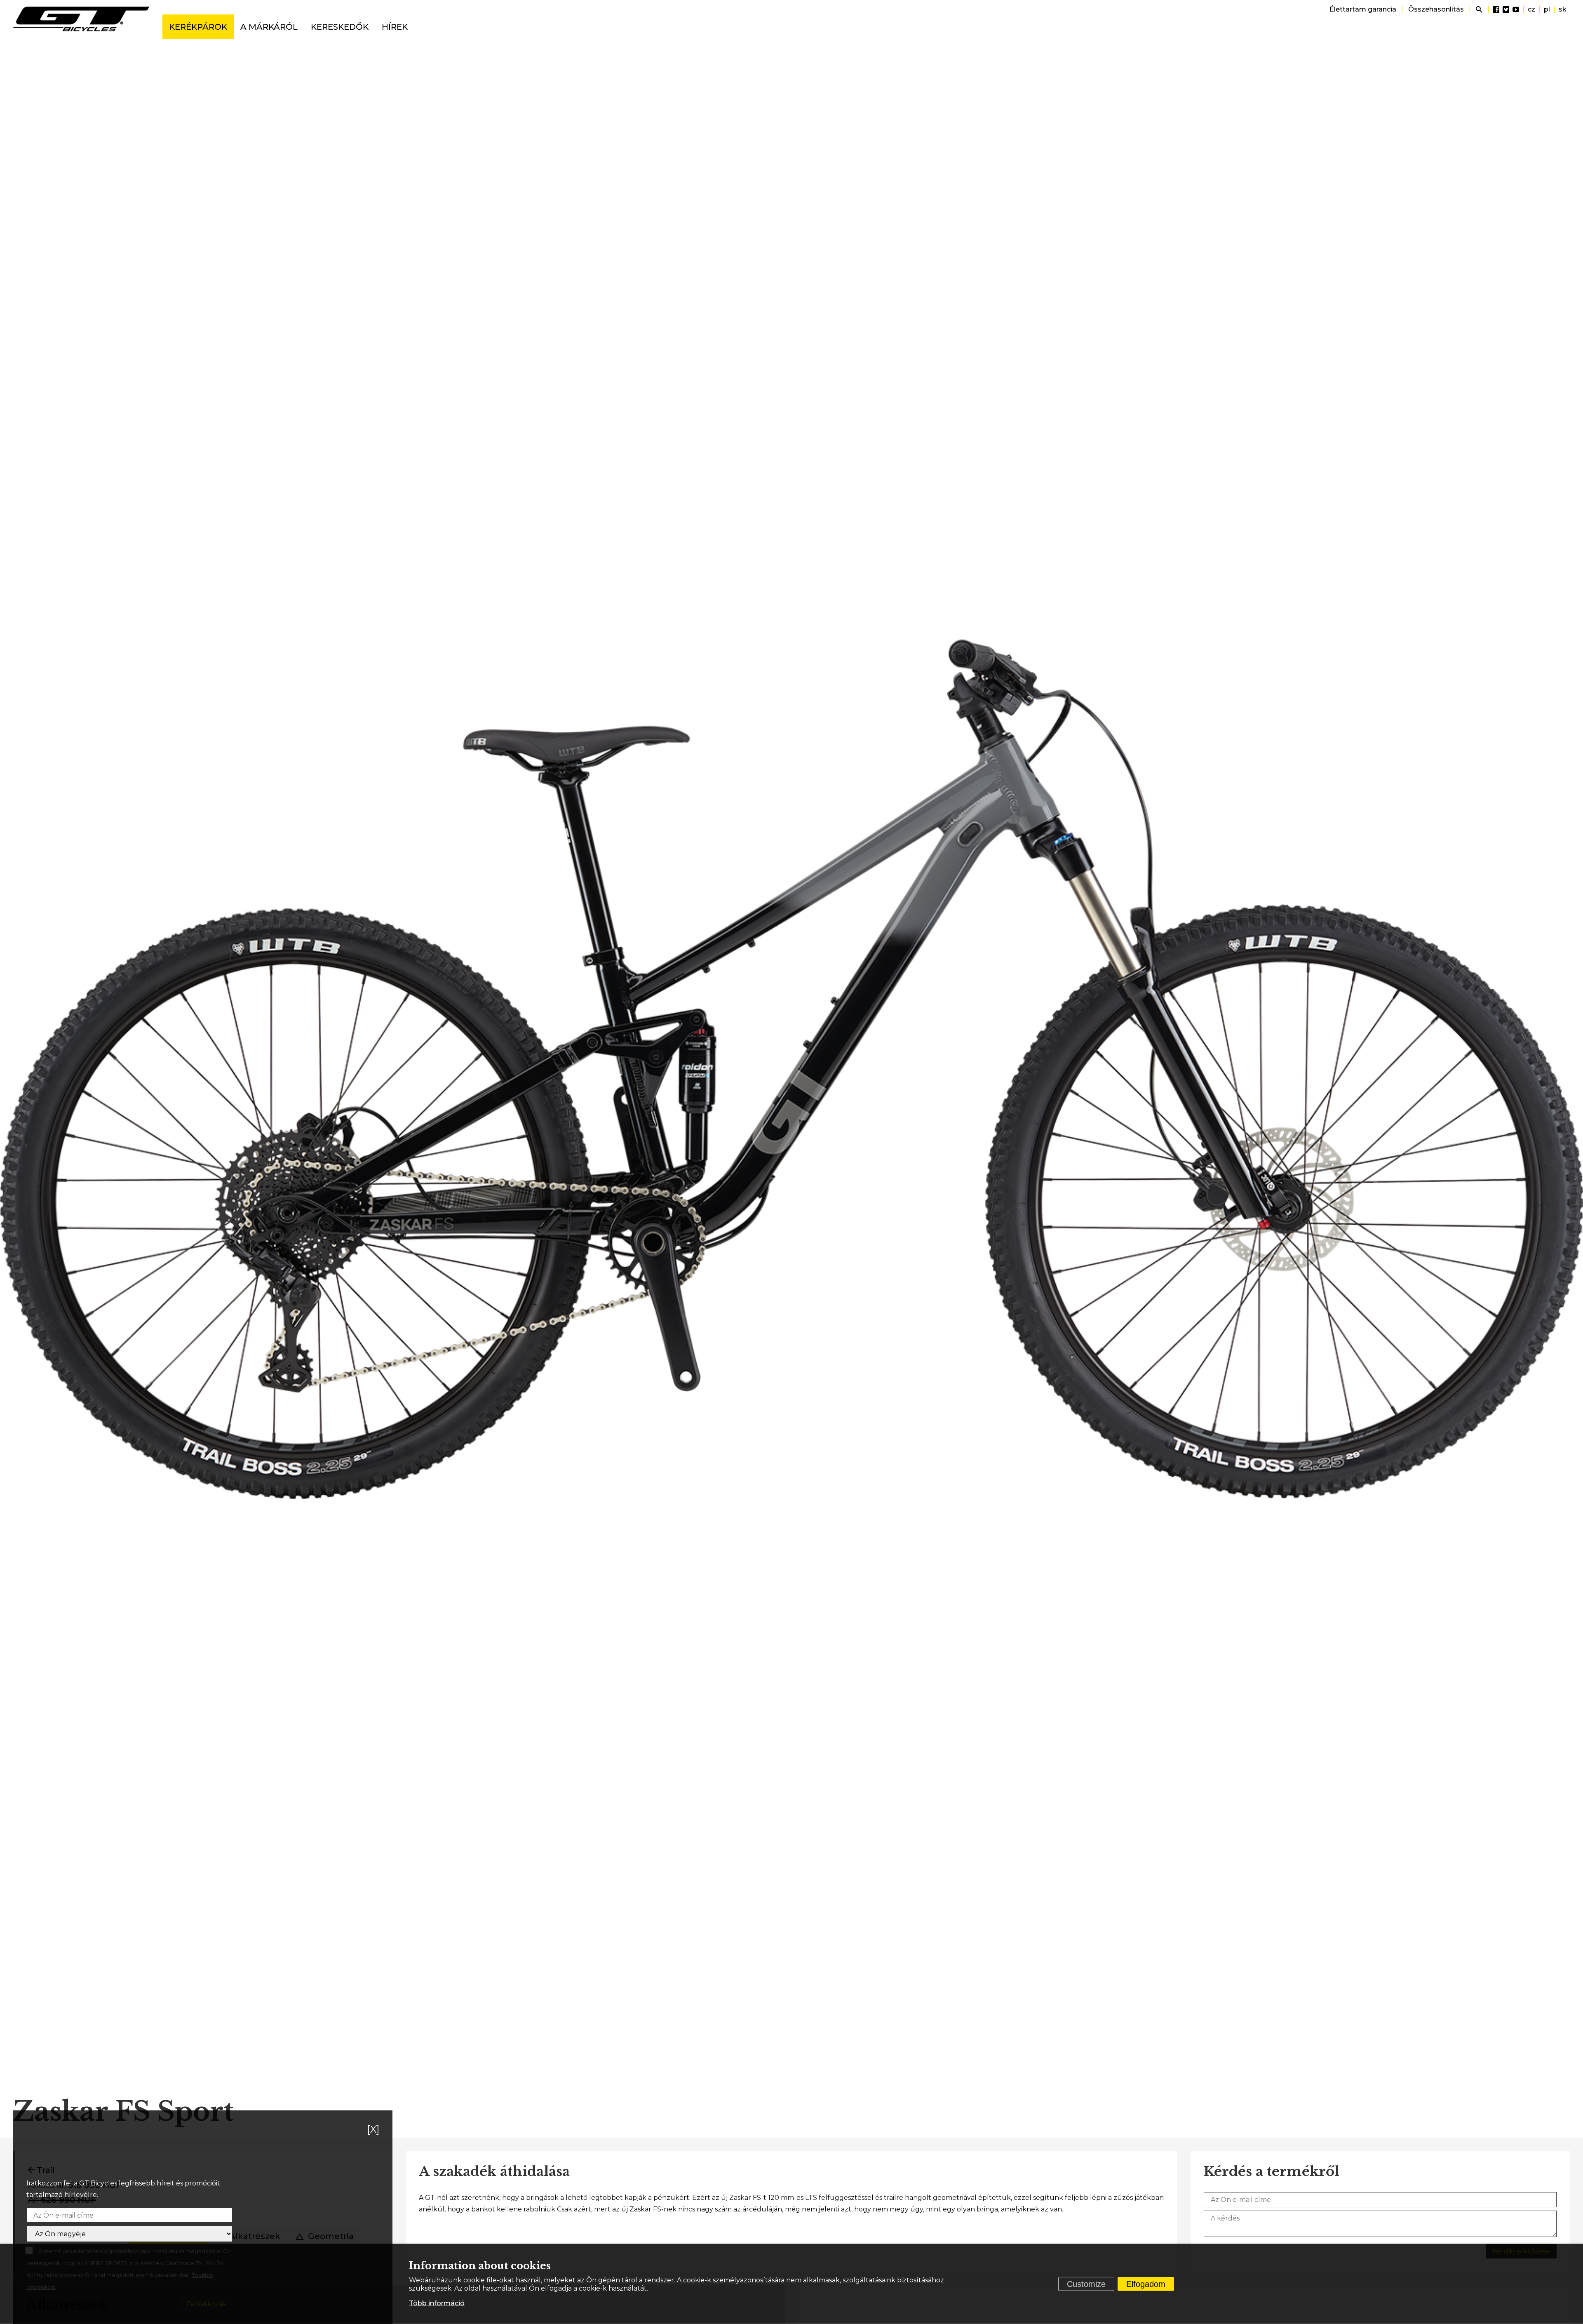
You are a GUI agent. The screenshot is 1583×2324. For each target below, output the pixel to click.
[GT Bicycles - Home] (81, 19)
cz (1531, 9)
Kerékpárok (198, 27)
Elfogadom (1146, 2284)
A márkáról (269, 27)
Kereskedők (340, 27)
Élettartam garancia (1363, 9)
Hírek (395, 27)
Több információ (437, 2303)
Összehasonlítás (1436, 9)
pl (1547, 9)
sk (1563, 9)
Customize (1086, 2284)
